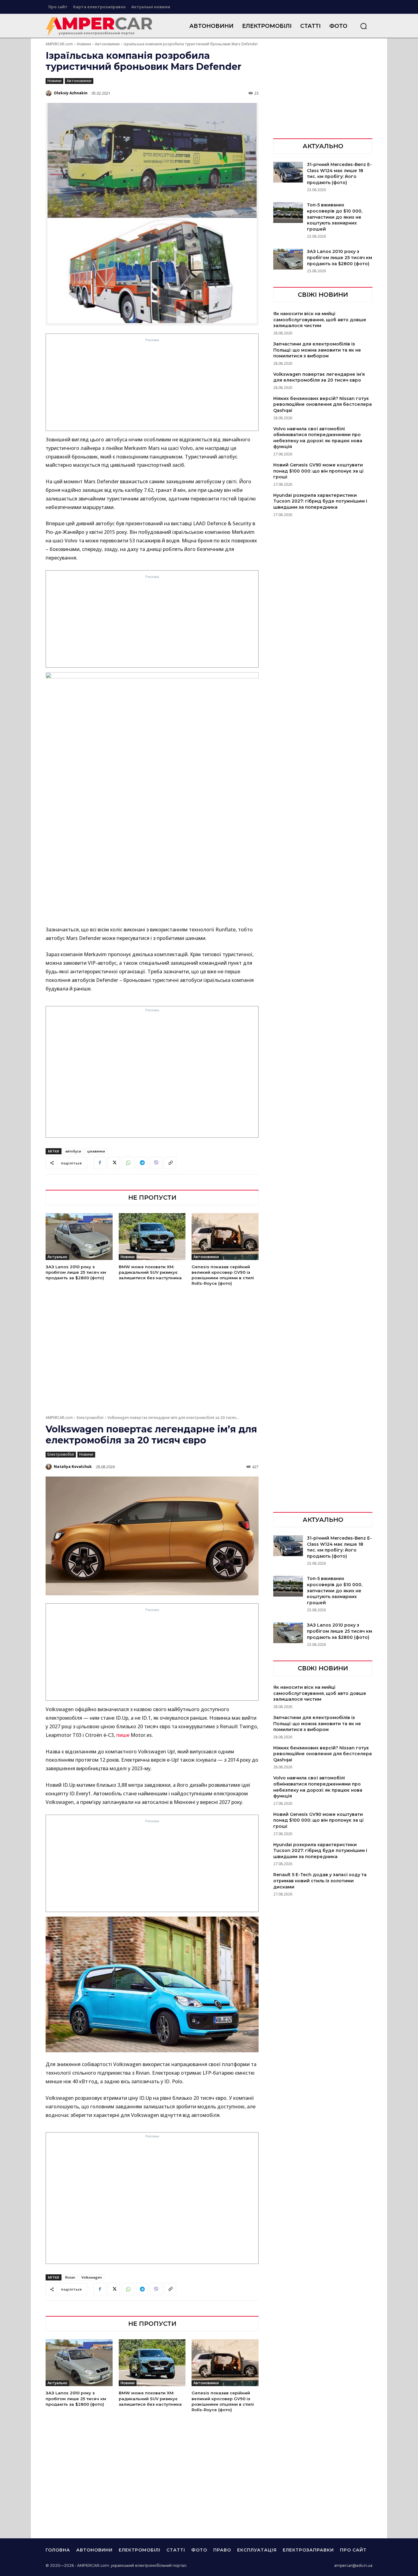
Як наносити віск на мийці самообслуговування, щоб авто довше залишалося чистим (320, 320)
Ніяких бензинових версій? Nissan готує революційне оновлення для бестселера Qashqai (323, 404)
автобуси (73, 1151)
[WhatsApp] (128, 1163)
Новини (84, 44)
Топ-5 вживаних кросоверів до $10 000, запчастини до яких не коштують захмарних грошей (335, 217)
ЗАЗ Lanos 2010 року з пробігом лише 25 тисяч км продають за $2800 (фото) (76, 1272)
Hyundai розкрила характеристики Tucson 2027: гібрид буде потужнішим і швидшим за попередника (320, 501)
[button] (364, 26)
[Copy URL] (170, 1163)
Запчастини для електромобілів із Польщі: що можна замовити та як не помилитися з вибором (317, 350)
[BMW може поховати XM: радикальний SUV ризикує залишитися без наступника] (152, 1237)
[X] (114, 1163)
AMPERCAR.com (59, 44)
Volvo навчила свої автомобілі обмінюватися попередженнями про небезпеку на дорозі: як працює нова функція (318, 438)
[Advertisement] (152, 386)
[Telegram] (142, 1163)
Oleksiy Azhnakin (71, 93)
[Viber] (156, 1163)
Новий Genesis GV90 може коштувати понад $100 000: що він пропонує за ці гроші (318, 471)
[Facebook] (100, 1163)
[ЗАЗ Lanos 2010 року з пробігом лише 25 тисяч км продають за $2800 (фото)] (79, 1237)
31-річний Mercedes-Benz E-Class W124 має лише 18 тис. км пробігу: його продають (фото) (339, 173)
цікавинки (96, 1151)
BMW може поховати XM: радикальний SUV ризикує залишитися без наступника (150, 1272)
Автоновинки (107, 44)
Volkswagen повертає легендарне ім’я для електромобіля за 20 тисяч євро (319, 377)
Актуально (57, 1257)
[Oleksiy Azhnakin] (49, 93)
